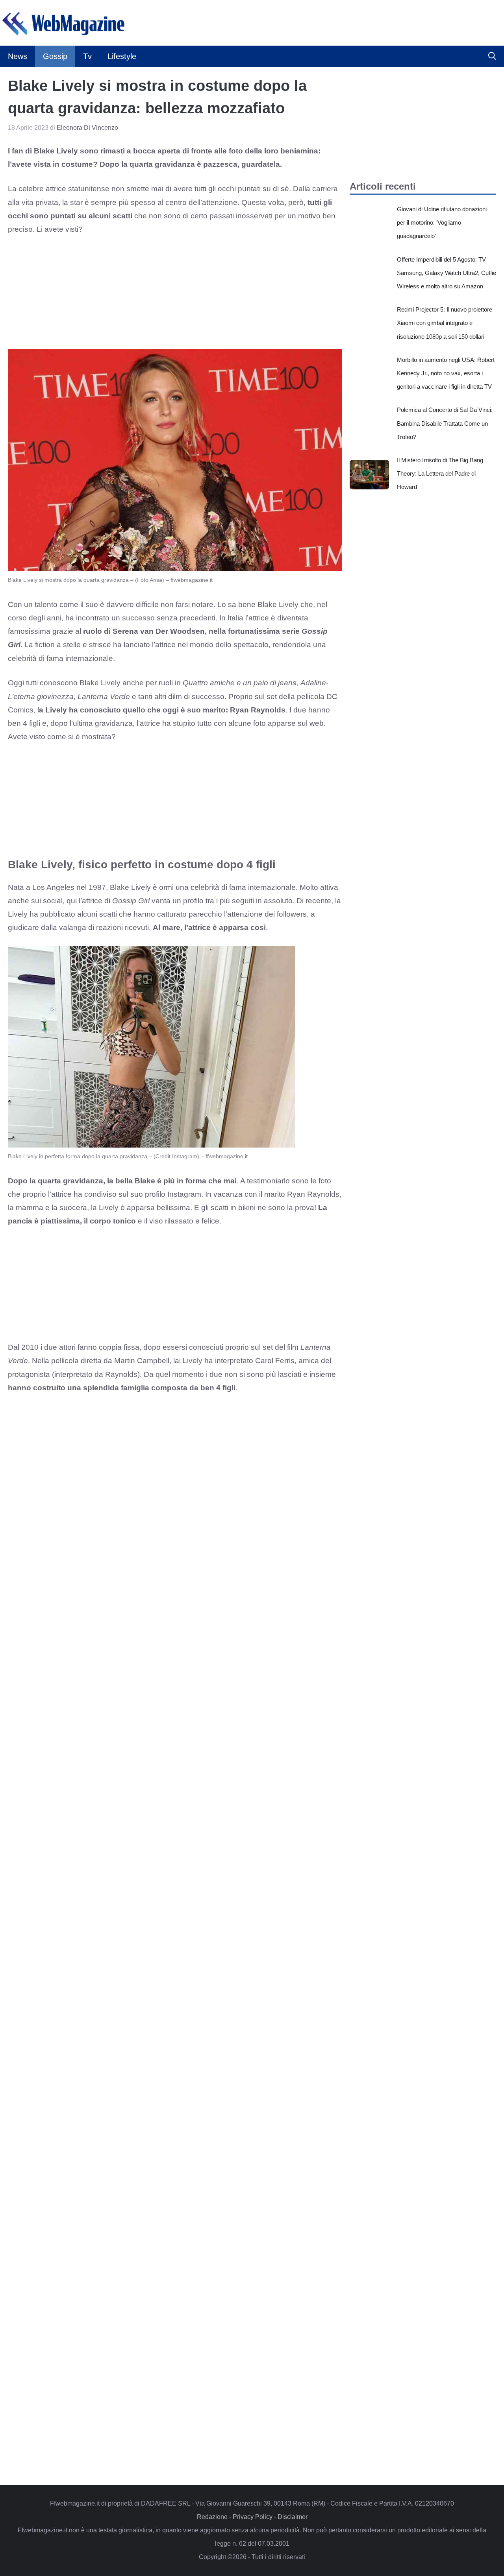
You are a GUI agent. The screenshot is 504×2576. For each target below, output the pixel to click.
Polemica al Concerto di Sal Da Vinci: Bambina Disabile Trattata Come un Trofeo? (445, 423)
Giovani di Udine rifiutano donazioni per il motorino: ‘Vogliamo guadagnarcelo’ (442, 222)
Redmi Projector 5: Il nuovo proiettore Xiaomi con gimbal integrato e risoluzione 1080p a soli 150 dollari (445, 323)
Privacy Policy (253, 2517)
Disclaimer (293, 2517)
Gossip (55, 56)
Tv (87, 56)
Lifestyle (122, 56)
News (18, 56)
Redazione (212, 2517)
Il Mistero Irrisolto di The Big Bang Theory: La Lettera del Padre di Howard (440, 473)
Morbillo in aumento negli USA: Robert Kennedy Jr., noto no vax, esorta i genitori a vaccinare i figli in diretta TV (446, 373)
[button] (492, 56)
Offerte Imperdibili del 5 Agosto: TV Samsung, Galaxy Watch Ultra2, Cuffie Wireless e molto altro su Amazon (447, 273)
